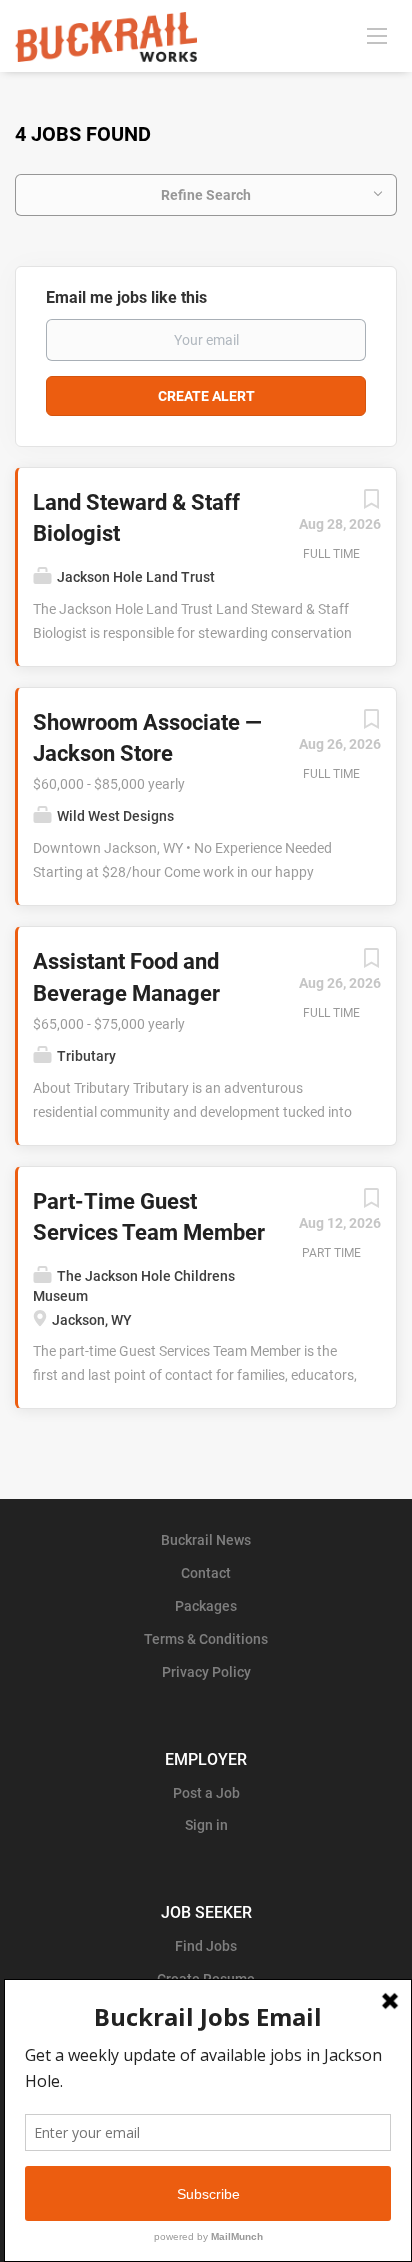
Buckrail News (206, 1540)
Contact (206, 1573)
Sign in (206, 1825)
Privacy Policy (206, 1672)
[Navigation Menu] (377, 35)
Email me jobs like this (126, 297)
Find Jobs (206, 1946)
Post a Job (206, 1793)
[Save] (371, 504)
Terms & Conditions (206, 1639)
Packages (206, 1606)
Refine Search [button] (206, 195)
